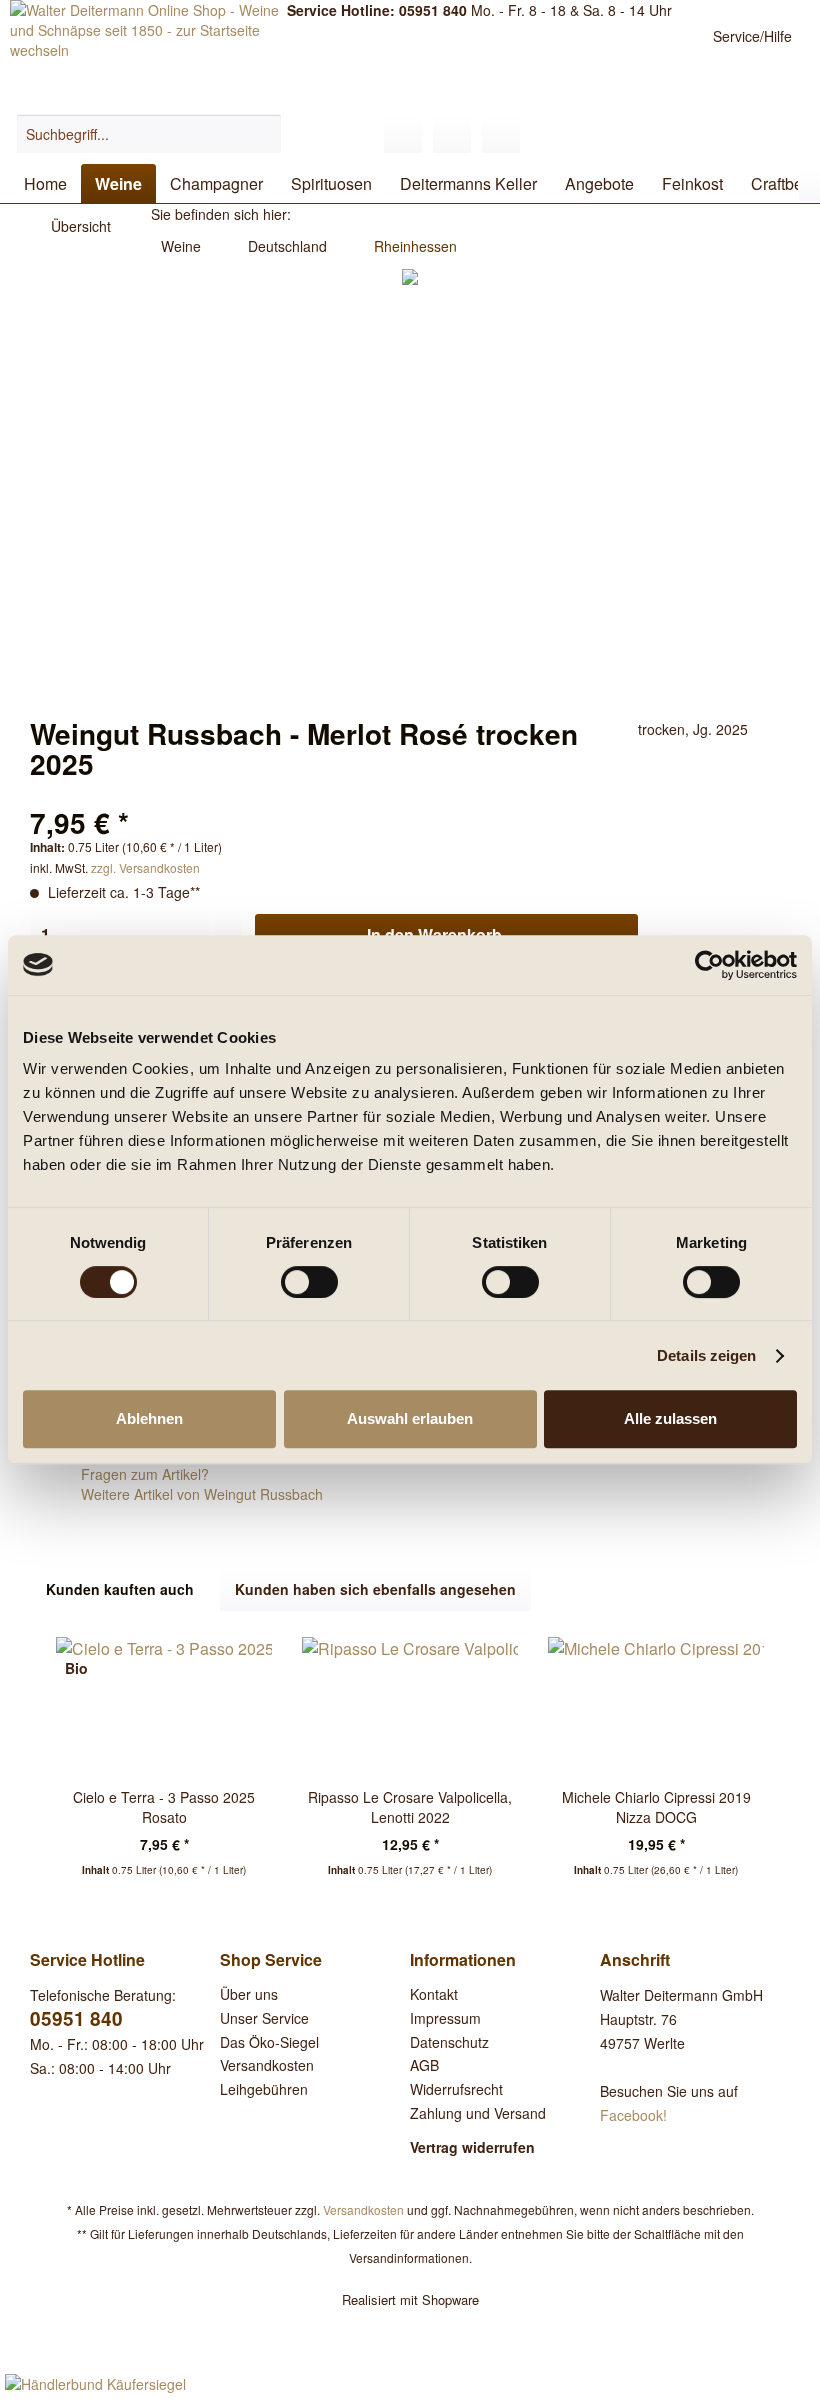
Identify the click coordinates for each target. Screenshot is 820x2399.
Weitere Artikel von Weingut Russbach (200, 1494)
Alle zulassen (670, 1418)
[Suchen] (263, 134)
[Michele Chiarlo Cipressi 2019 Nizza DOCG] (656, 1707)
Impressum (445, 2018)
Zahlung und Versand (478, 2113)
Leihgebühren (264, 2089)
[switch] (309, 1282)
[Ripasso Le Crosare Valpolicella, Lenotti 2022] (410, 1707)
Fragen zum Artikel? (143, 1474)
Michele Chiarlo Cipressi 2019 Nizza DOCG (656, 1807)
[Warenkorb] (501, 134)
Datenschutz (449, 2042)
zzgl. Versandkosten (145, 867)
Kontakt (434, 1994)
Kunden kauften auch (120, 1589)
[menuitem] (149, 134)
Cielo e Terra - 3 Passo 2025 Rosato (164, 1807)
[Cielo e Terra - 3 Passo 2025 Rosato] (164, 1707)
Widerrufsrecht (456, 2089)
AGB (424, 2065)
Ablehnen (149, 1418)
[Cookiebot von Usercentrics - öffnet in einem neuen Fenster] (709, 965)
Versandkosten (267, 2065)
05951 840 (76, 2018)
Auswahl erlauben (410, 1418)
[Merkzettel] (403, 134)
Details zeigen (706, 1355)
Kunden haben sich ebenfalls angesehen (375, 1589)
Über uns (249, 1994)
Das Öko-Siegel (269, 2042)
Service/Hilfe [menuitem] (752, 36)
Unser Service (264, 2018)
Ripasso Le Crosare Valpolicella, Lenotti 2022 (410, 1807)
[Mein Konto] (452, 134)
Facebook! (633, 2115)
